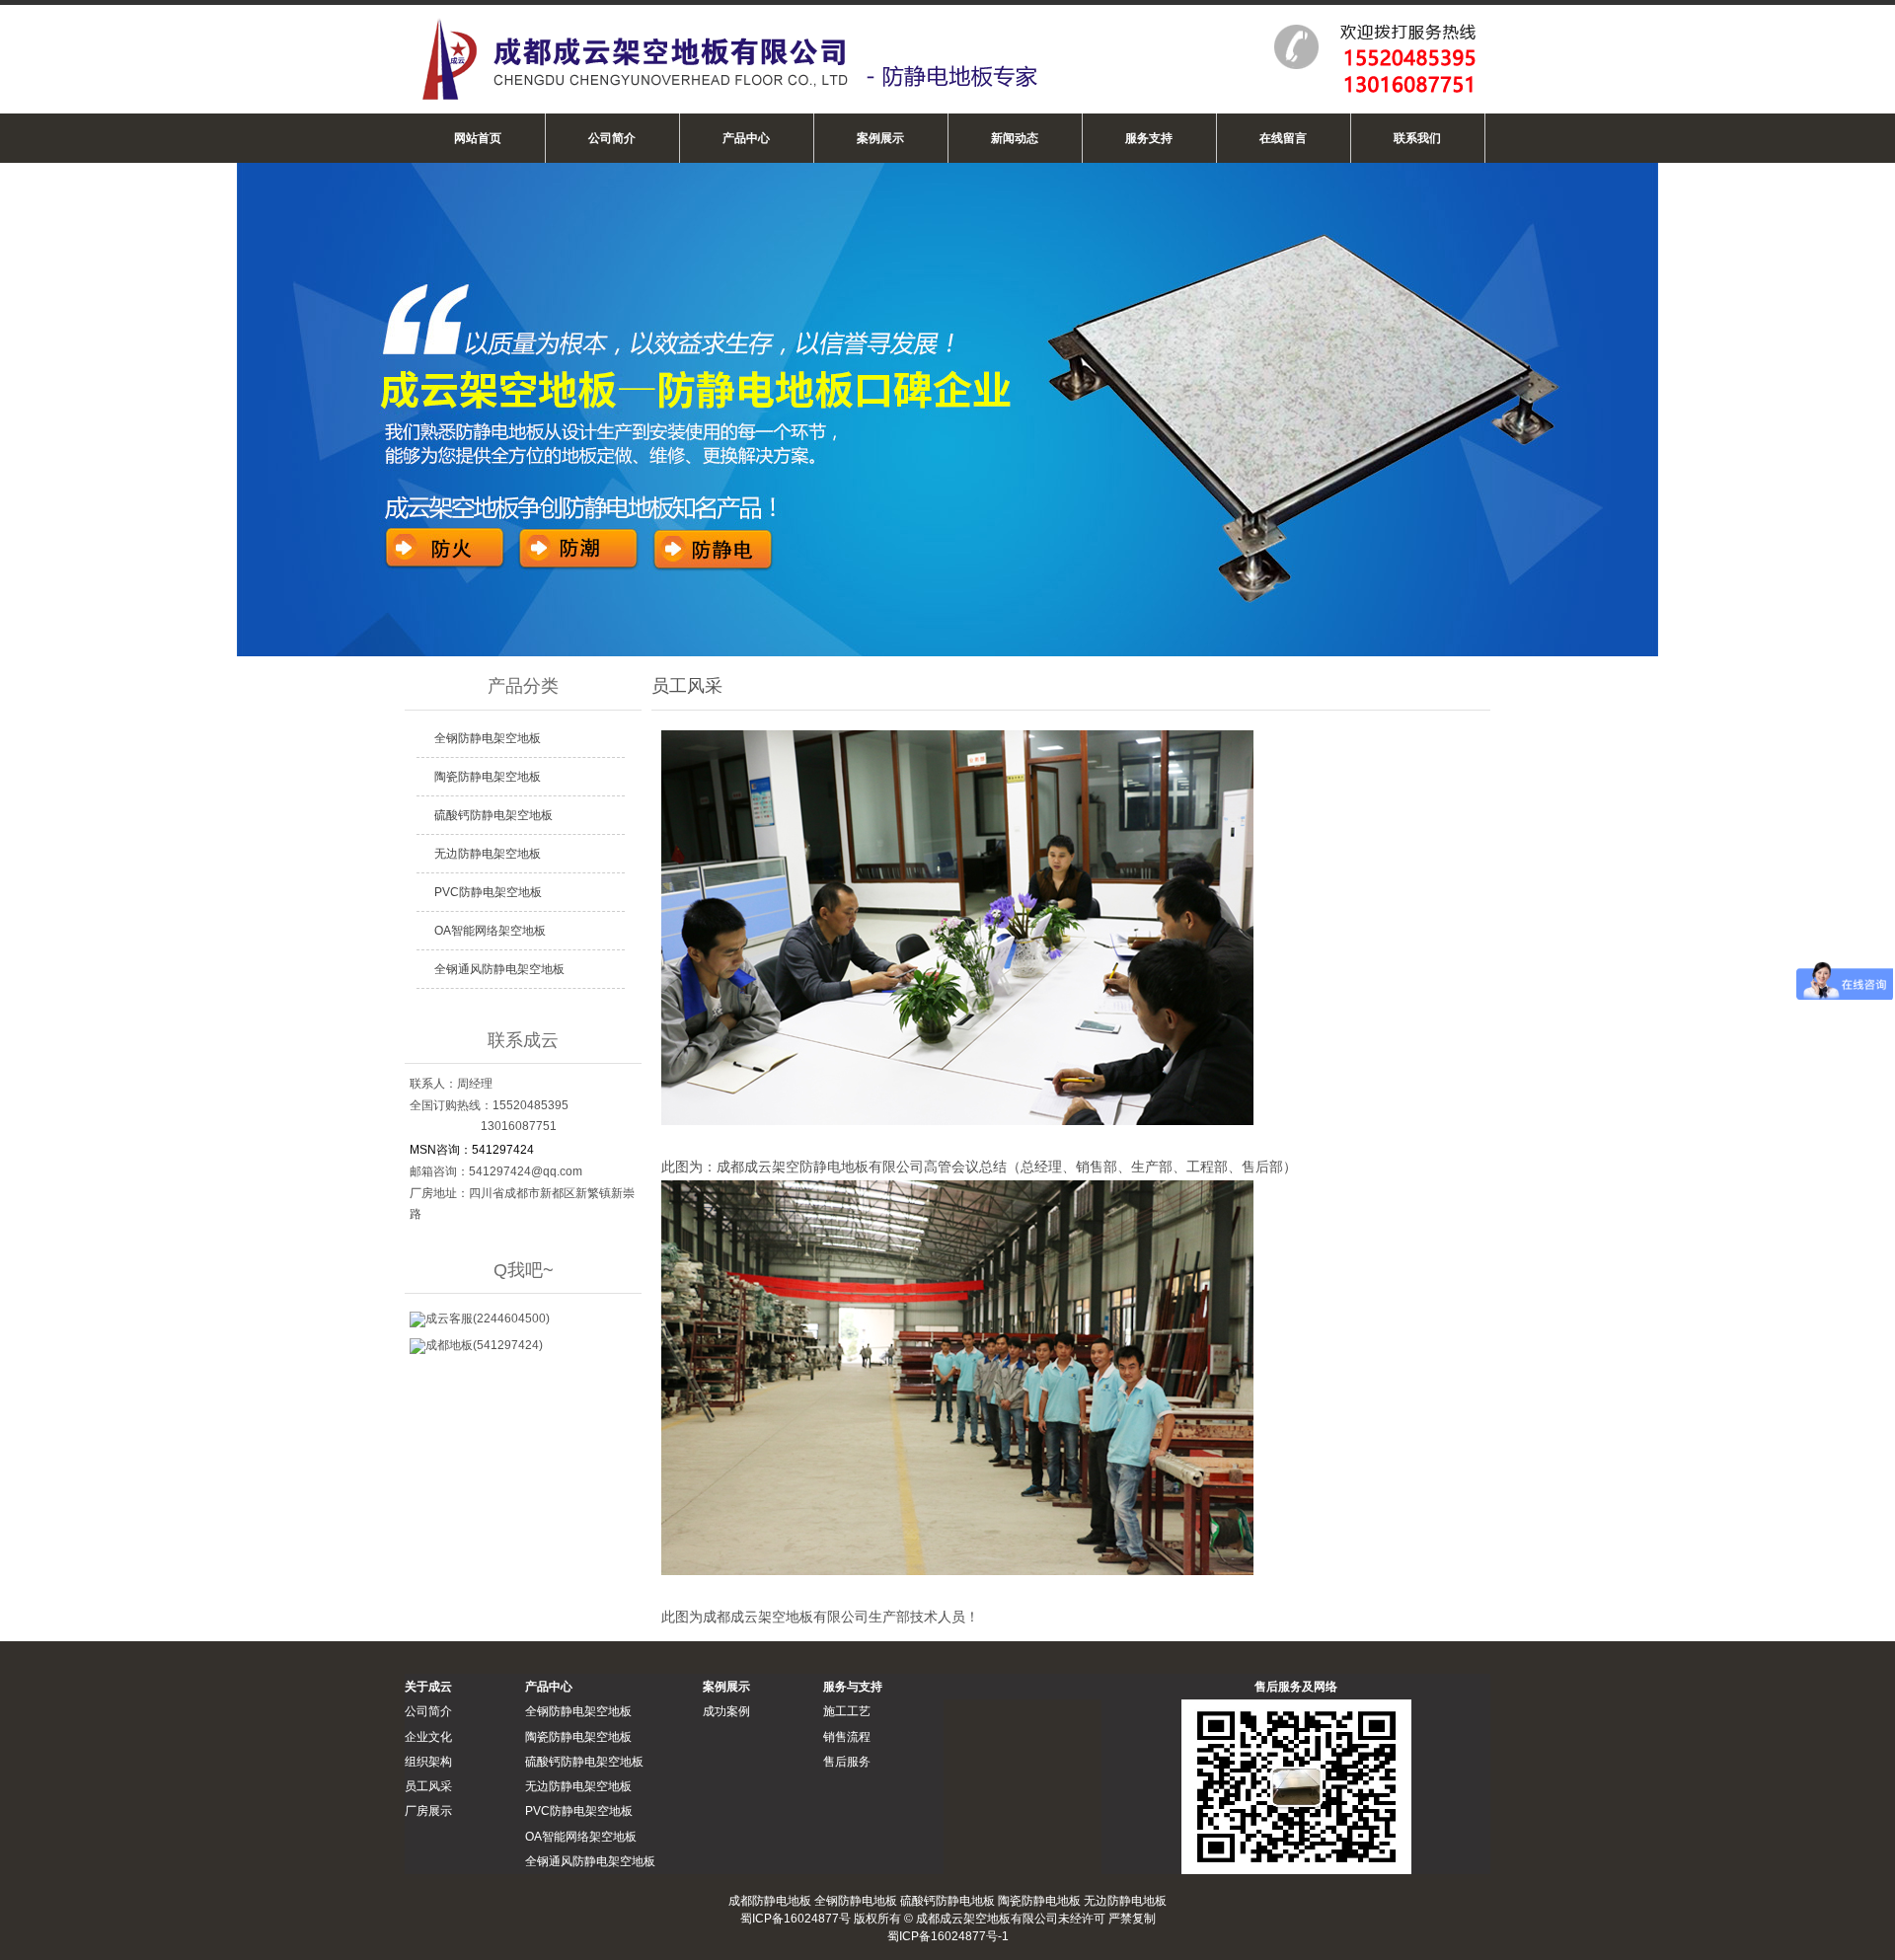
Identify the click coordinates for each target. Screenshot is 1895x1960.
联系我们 (1417, 138)
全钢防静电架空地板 (488, 738)
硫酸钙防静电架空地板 (493, 815)
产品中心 (746, 138)
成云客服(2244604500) (488, 1319)
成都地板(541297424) (484, 1345)
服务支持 (1149, 138)
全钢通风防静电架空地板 (499, 969)
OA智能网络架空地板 (490, 931)
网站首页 (478, 138)
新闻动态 (1015, 138)
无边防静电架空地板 (488, 854)
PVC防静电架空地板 (488, 892)
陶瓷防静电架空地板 (488, 777)
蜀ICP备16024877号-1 (948, 1936)
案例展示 (880, 138)
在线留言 (1283, 138)
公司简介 (612, 138)
